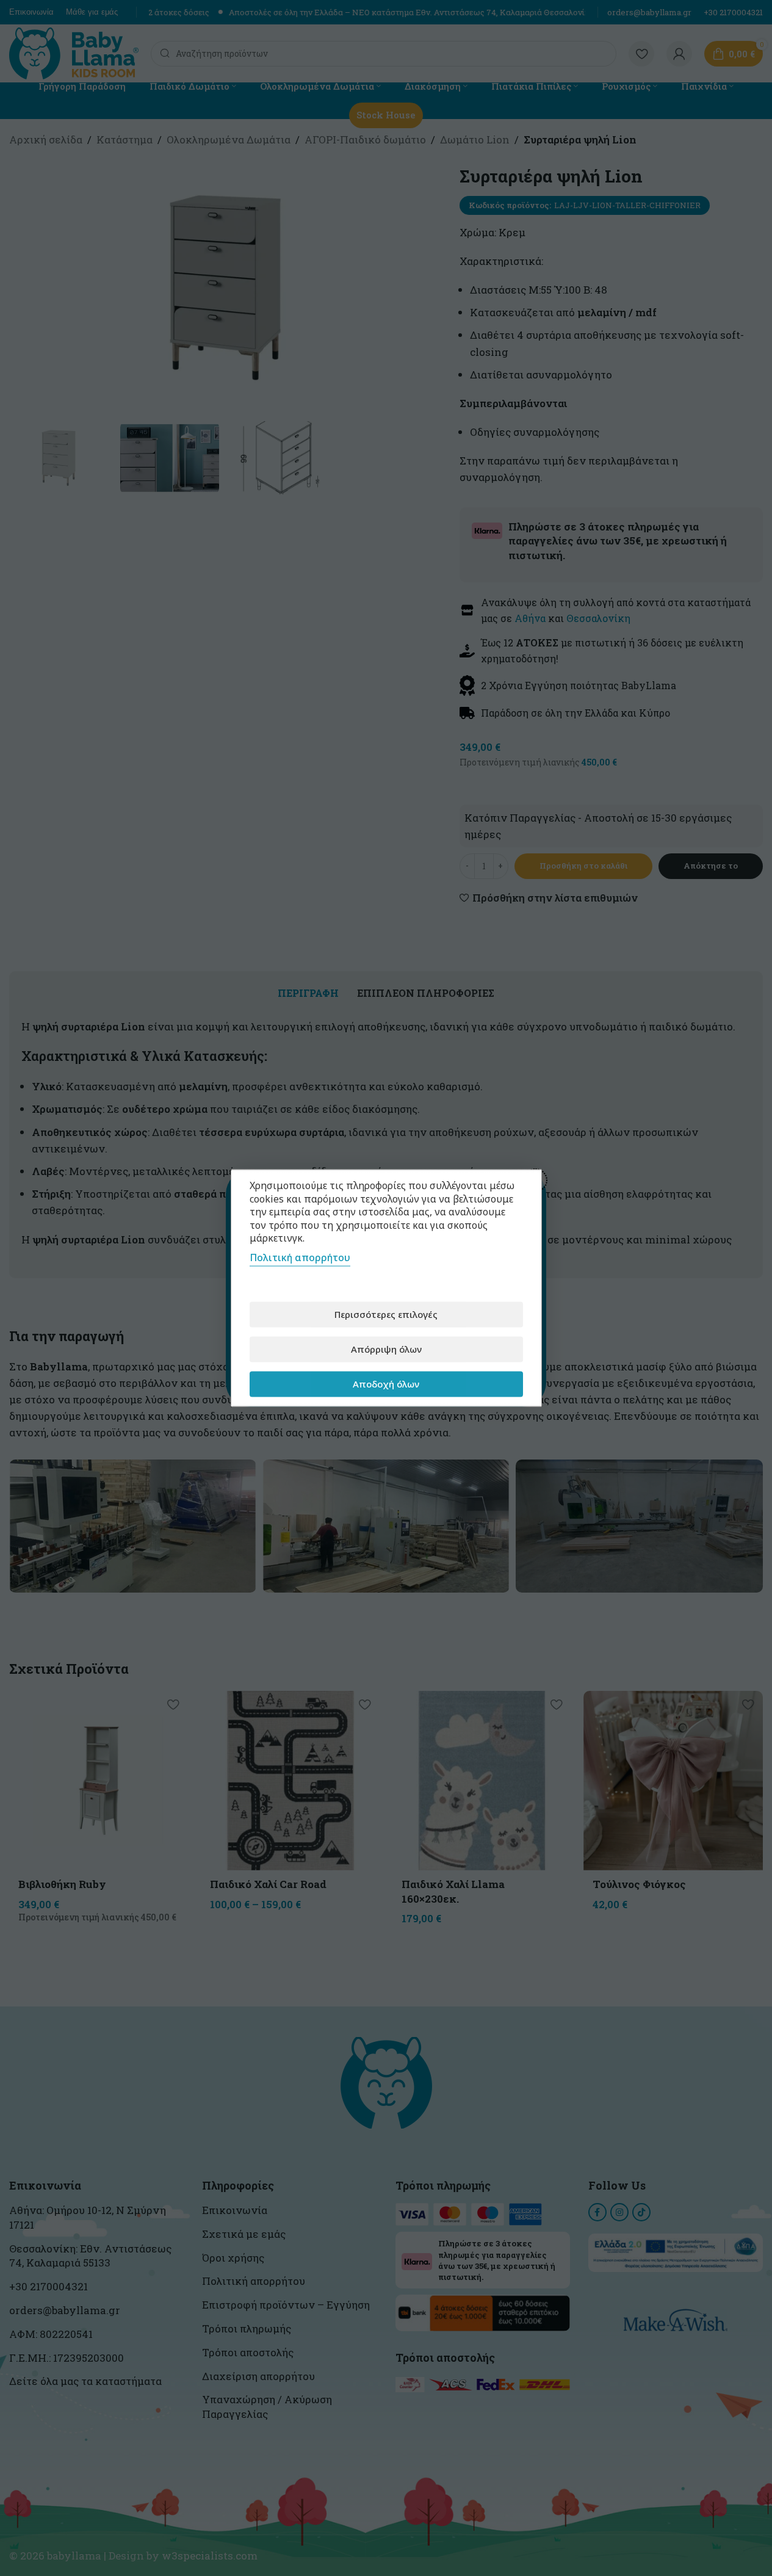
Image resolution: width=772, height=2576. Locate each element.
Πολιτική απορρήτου (300, 1257)
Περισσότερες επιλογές (386, 1314)
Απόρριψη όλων (386, 1349)
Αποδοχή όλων (386, 1384)
